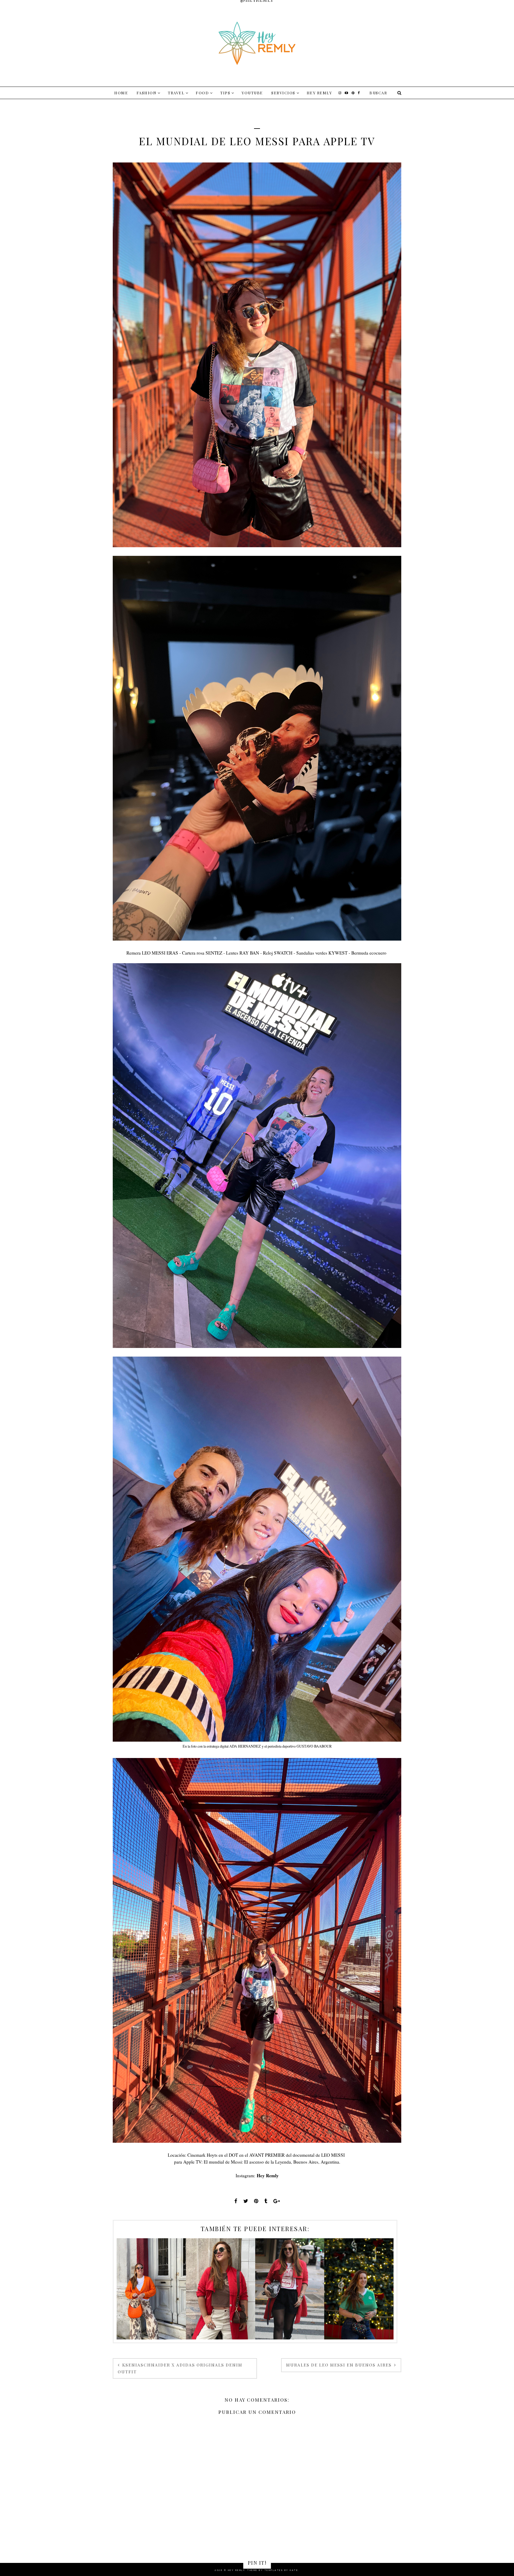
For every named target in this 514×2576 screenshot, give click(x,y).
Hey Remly (319, 93)
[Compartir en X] (246, 2201)
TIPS (225, 93)
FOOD (202, 93)
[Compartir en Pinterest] (256, 2201)
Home (121, 93)
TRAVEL (176, 93)
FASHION (147, 93)
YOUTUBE (252, 93)
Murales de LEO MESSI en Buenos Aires (340, 2365)
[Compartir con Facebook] (236, 2201)
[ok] (399, 93)
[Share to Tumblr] (266, 2201)
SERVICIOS (283, 93)
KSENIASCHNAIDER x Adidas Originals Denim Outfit (180, 2368)
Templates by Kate (281, 2570)
